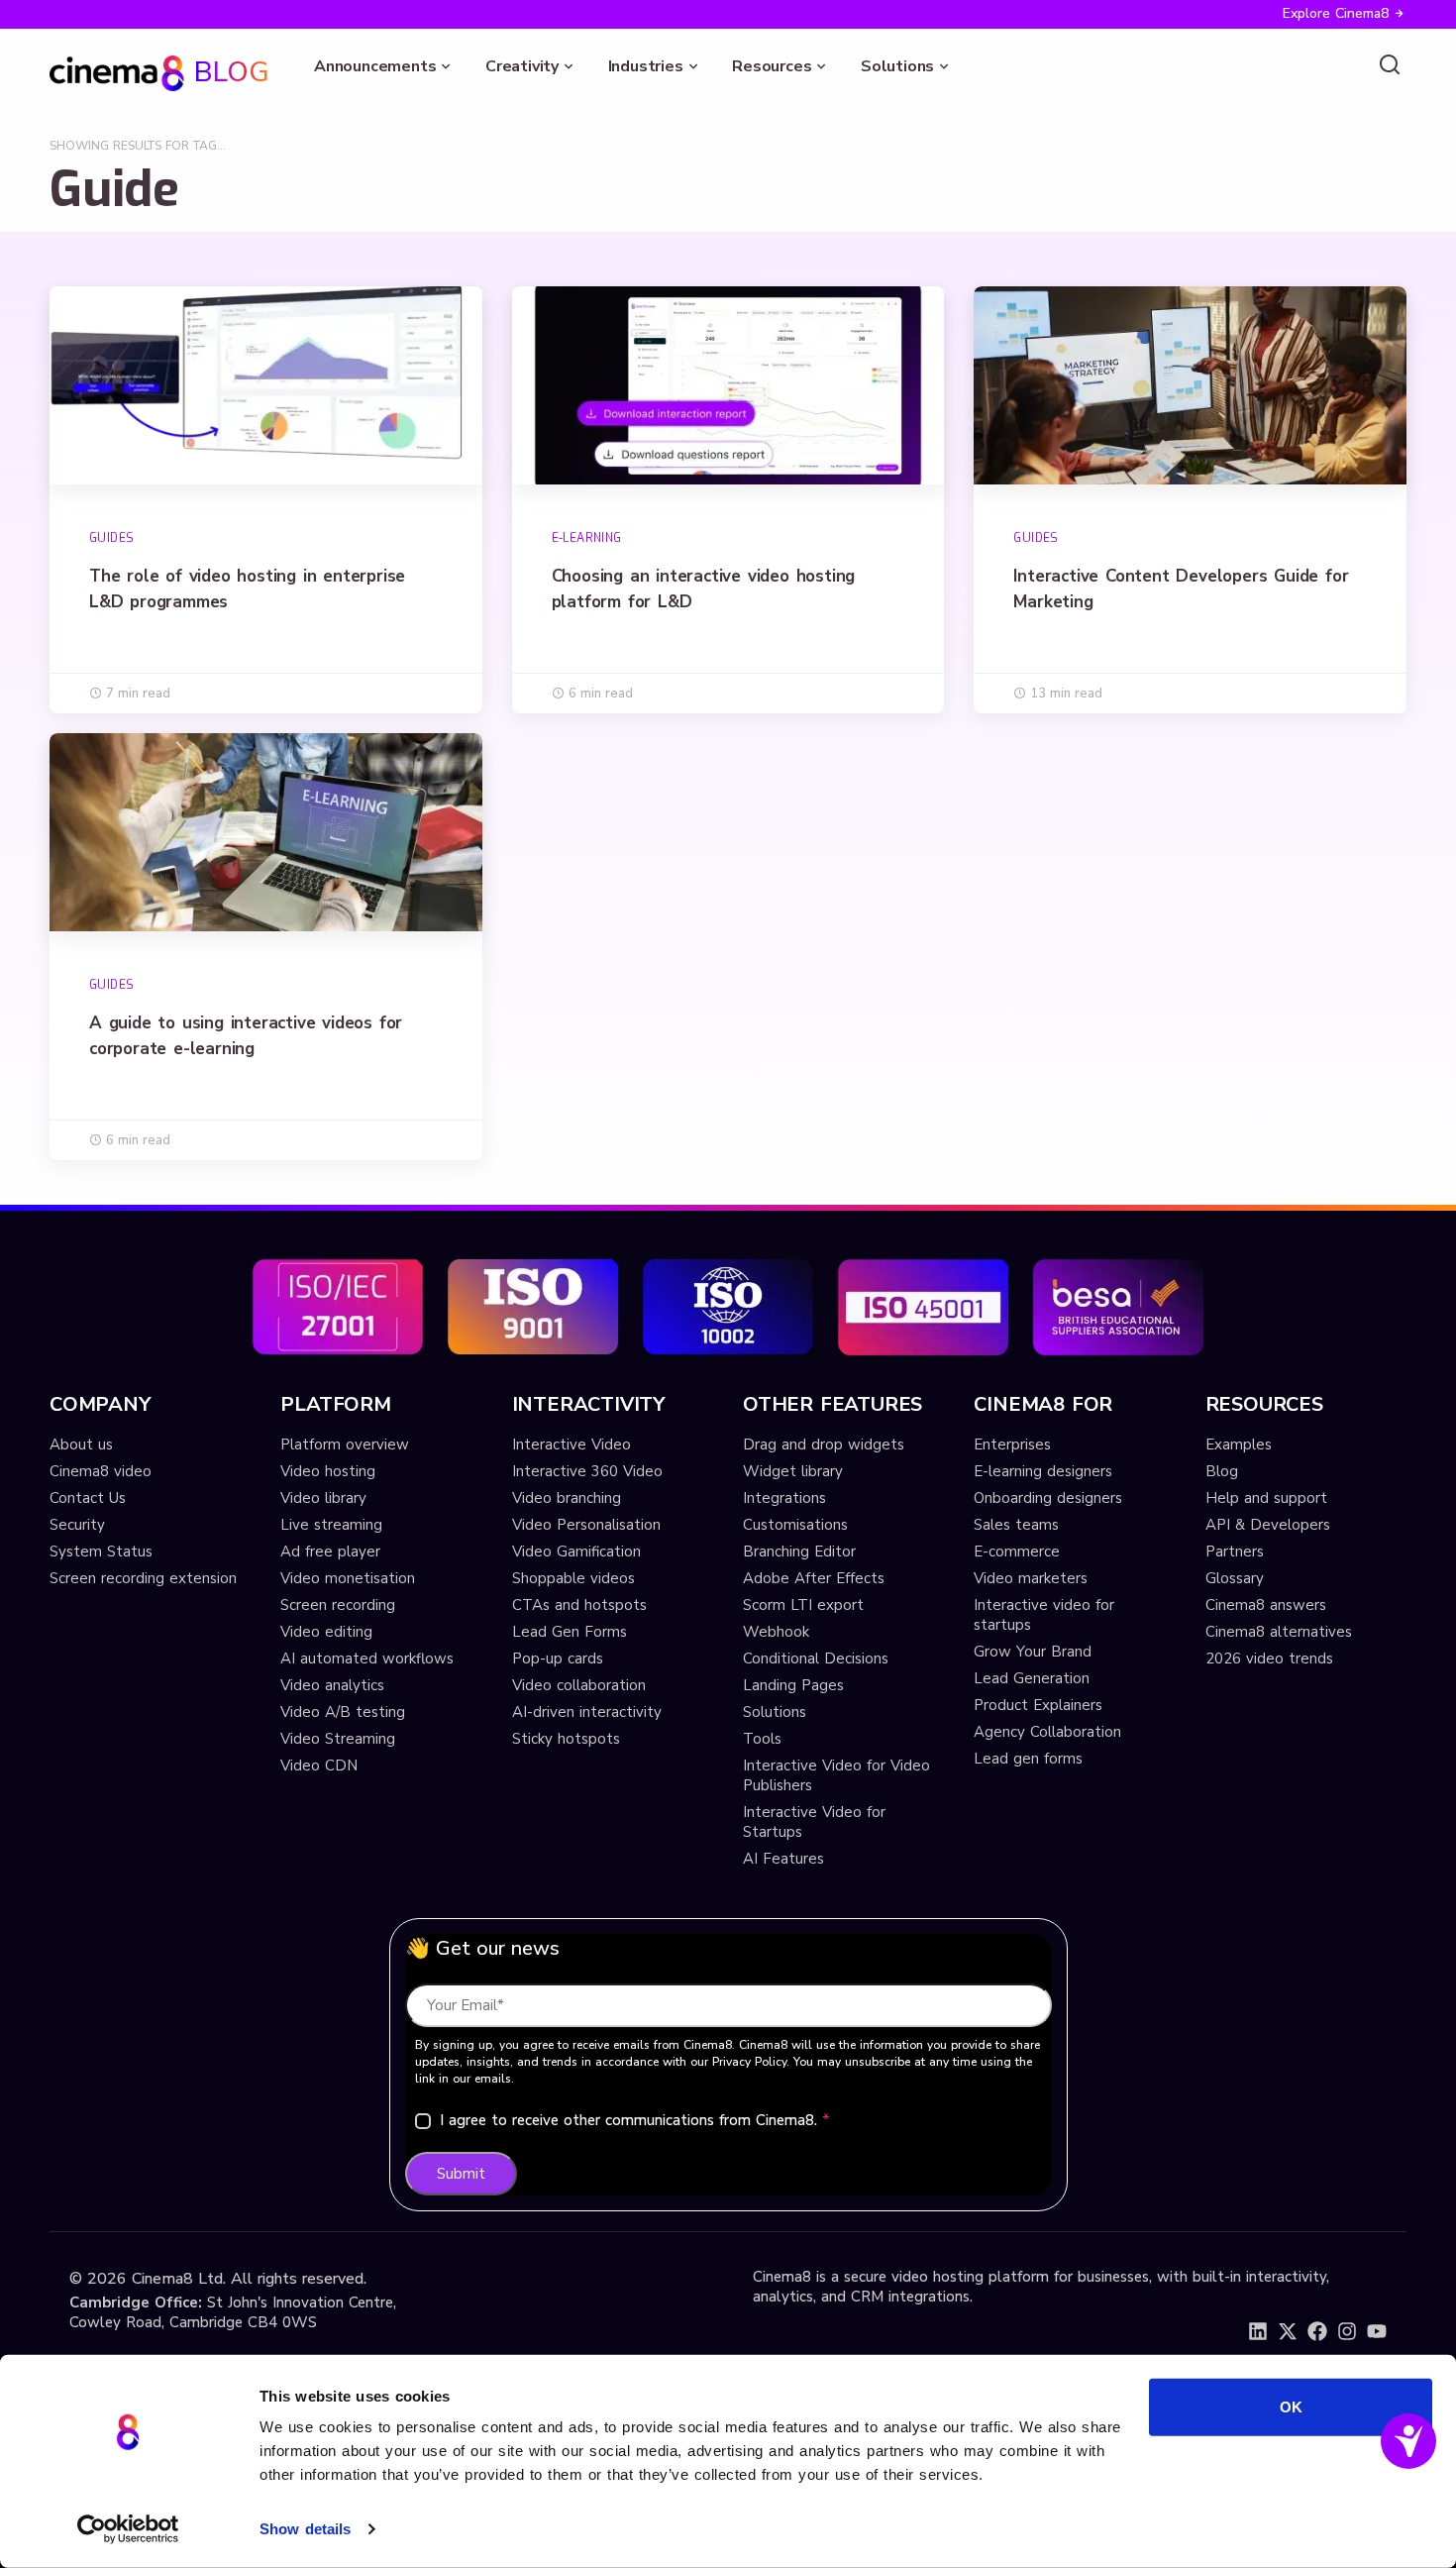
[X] (1288, 2331)
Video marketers (1031, 1578)
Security (77, 1525)
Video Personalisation (586, 1525)
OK (1291, 2407)
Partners (1235, 1551)
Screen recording (338, 1605)
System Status (101, 1551)
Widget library (793, 1471)
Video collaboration (579, 1685)
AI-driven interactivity (587, 1712)
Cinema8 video (101, 1471)
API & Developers (1268, 1525)
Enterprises (1012, 1444)
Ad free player (330, 1551)
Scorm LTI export (803, 1605)
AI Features (783, 1859)
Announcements (375, 66)
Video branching (567, 1498)
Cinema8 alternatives (1279, 1632)
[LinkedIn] (1258, 2331)
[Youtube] (1377, 2331)
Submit (461, 2174)
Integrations (784, 1498)
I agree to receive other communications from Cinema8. (635, 2120)
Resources (772, 66)
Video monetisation (348, 1578)
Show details (305, 2529)
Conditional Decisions (816, 1658)
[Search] (1390, 65)
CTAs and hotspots (579, 1605)
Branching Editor (799, 1551)
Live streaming (331, 1525)
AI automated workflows (367, 1658)
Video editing (326, 1632)
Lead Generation (1032, 1678)
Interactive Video (572, 1444)
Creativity (522, 66)
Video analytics (332, 1685)
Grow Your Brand (1033, 1652)
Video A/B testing (343, 1712)
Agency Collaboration (1047, 1732)
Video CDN (319, 1765)
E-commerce (1017, 1551)
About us (81, 1444)
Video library (323, 1498)
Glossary (1235, 1578)
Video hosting (328, 1471)
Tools (762, 1739)
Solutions (897, 66)
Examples (1239, 1444)
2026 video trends (1269, 1658)
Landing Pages (793, 1685)
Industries (646, 66)
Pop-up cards (558, 1658)
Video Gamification (576, 1551)
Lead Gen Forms (570, 1632)
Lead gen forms (1028, 1759)
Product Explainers (1038, 1705)
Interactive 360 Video (587, 1471)
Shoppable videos (573, 1578)
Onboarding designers (1048, 1498)
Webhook (776, 1632)
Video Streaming (338, 1739)
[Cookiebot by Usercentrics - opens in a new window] (128, 2529)
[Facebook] (1317, 2331)
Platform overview (345, 1444)
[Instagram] (1347, 2331)
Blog (1222, 1471)
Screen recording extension (143, 1578)
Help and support (1266, 1498)
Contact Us (88, 1498)
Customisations (795, 1525)
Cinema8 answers (1266, 1605)
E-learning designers (1043, 1471)
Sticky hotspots (566, 1739)
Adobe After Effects (814, 1578)
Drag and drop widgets (824, 1444)
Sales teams (1016, 1525)
